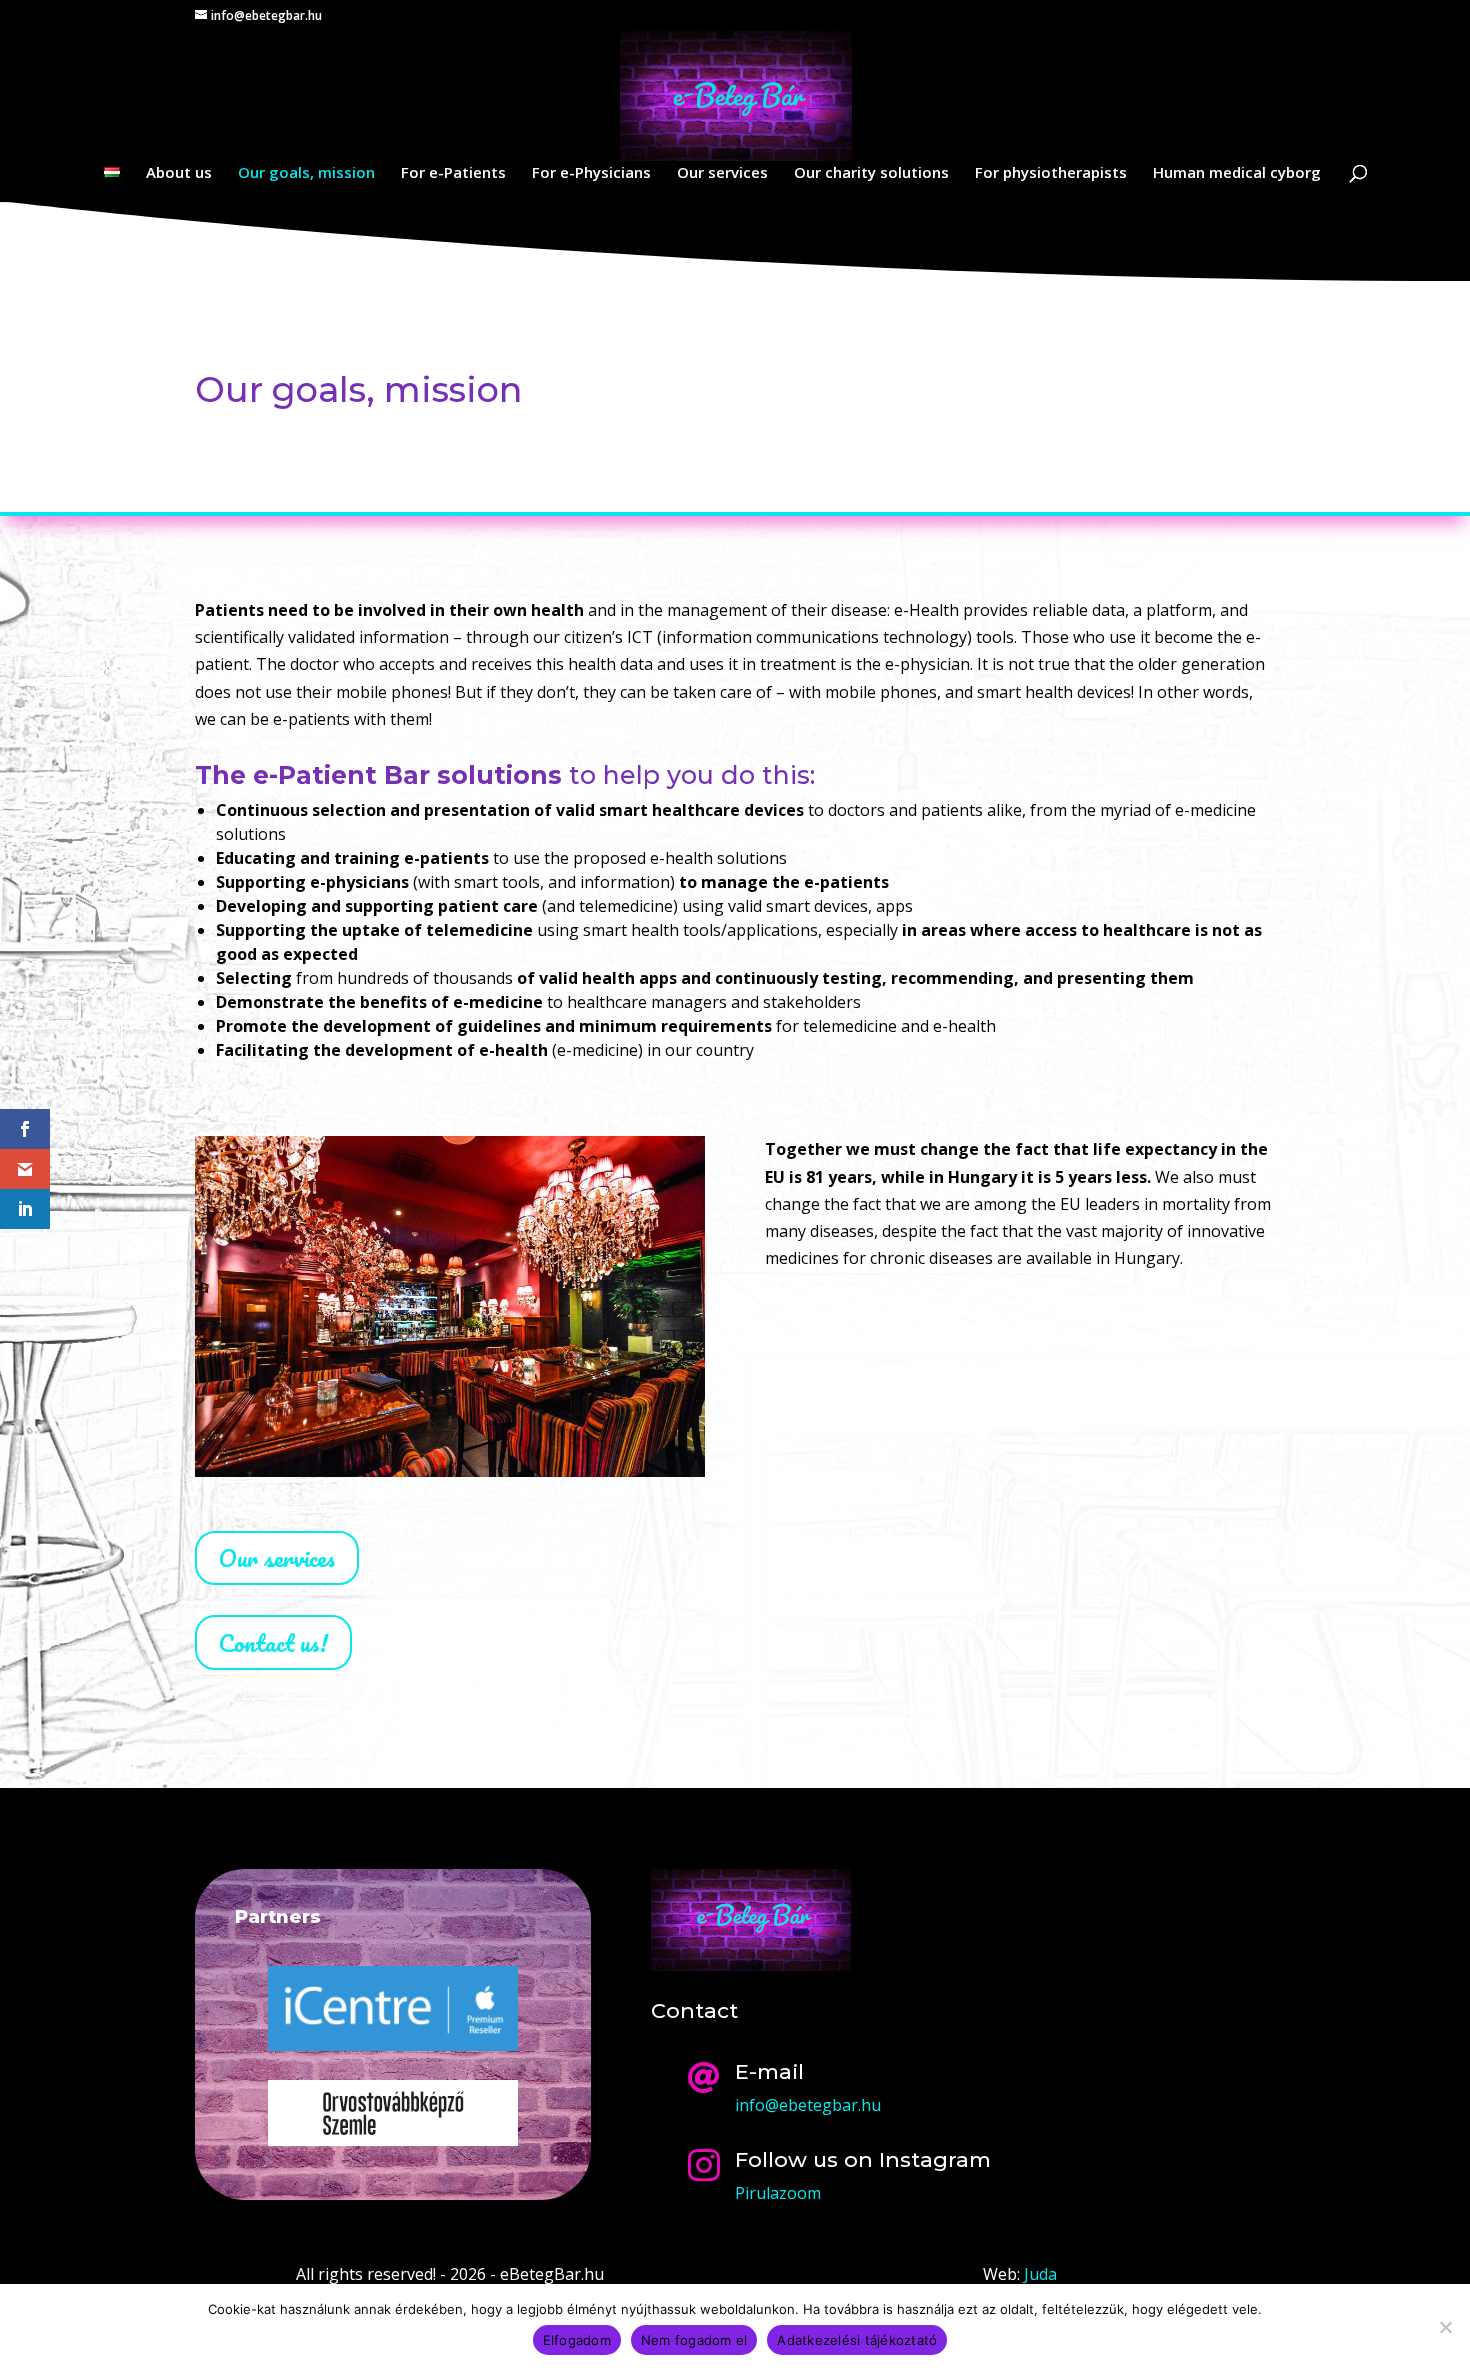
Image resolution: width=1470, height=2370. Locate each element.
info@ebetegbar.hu (808, 2105)
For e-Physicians (591, 173)
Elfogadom (577, 2340)
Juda (1040, 2274)
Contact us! (273, 1642)
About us (179, 173)
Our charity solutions (871, 173)
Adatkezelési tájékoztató (857, 2340)
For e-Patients (453, 173)
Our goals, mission (306, 173)
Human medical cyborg (1237, 173)
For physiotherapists (1051, 173)
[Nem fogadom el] (1445, 2327)
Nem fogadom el (694, 2340)
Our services (722, 173)
